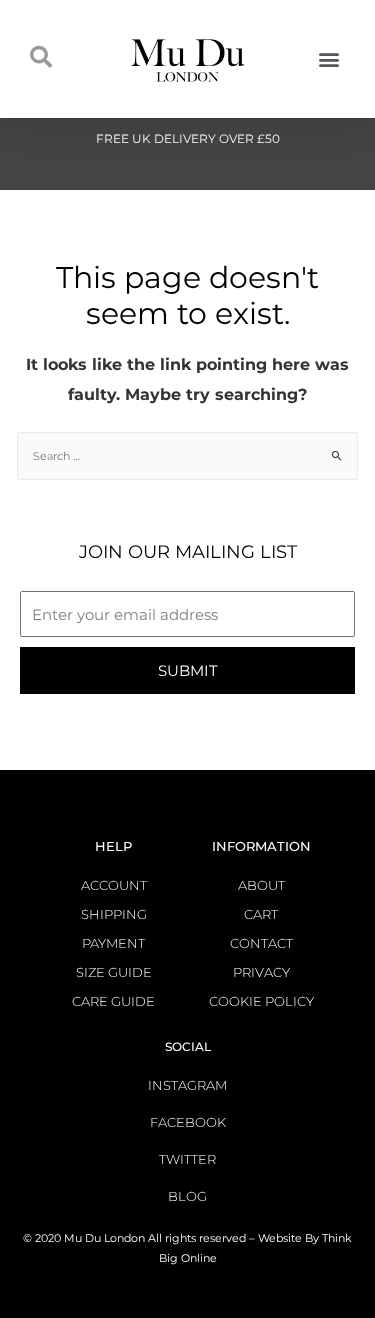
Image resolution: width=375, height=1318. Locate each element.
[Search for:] (187, 456)
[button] (328, 58)
